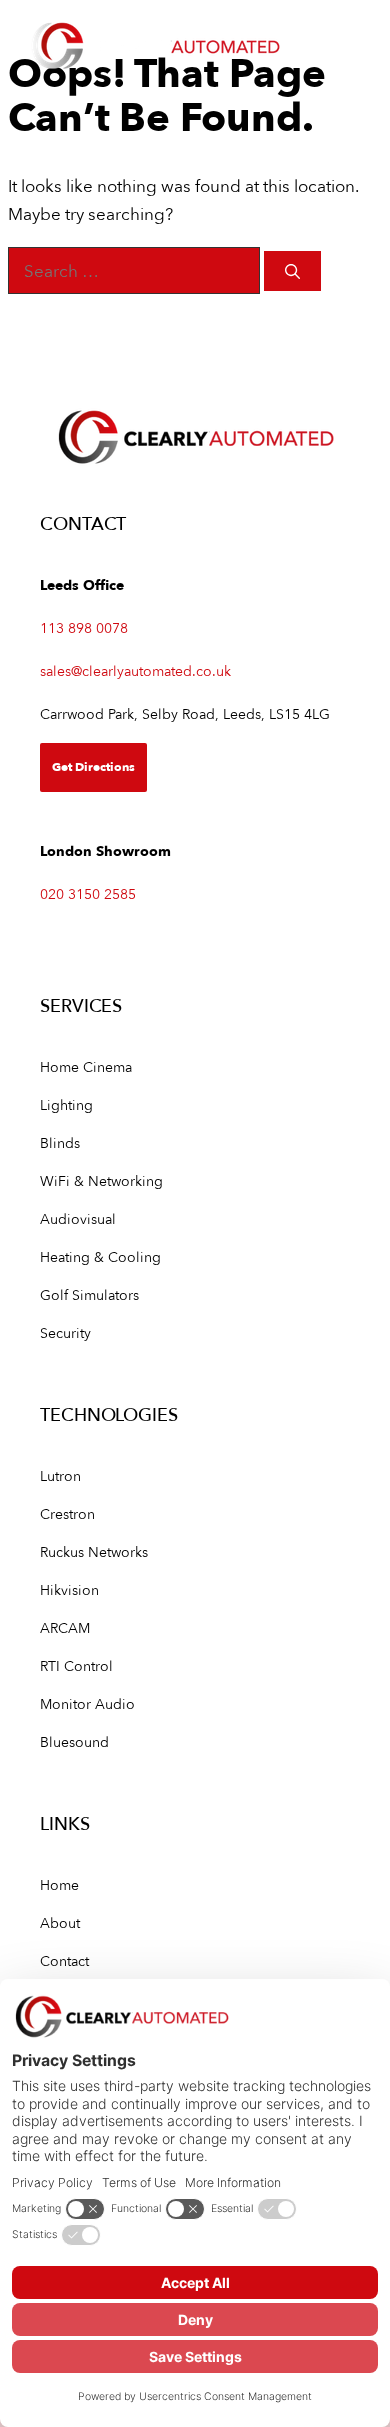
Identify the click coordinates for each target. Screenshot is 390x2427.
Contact (64, 1960)
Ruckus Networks (94, 1551)
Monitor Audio (87, 1703)
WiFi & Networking (101, 1180)
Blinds (60, 1142)
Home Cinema (86, 1066)
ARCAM (65, 1627)
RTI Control (76, 1665)
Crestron (67, 1513)
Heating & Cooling (100, 1256)
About (60, 1922)
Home (59, 1884)
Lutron (60, 1475)
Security (65, 1332)
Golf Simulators (89, 1294)
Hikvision (69, 1589)
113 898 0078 (84, 627)
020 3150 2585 (88, 893)
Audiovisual (78, 1218)
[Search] (292, 271)
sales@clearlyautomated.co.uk (135, 670)
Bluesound (74, 1741)
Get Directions (93, 766)
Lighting (66, 1104)
